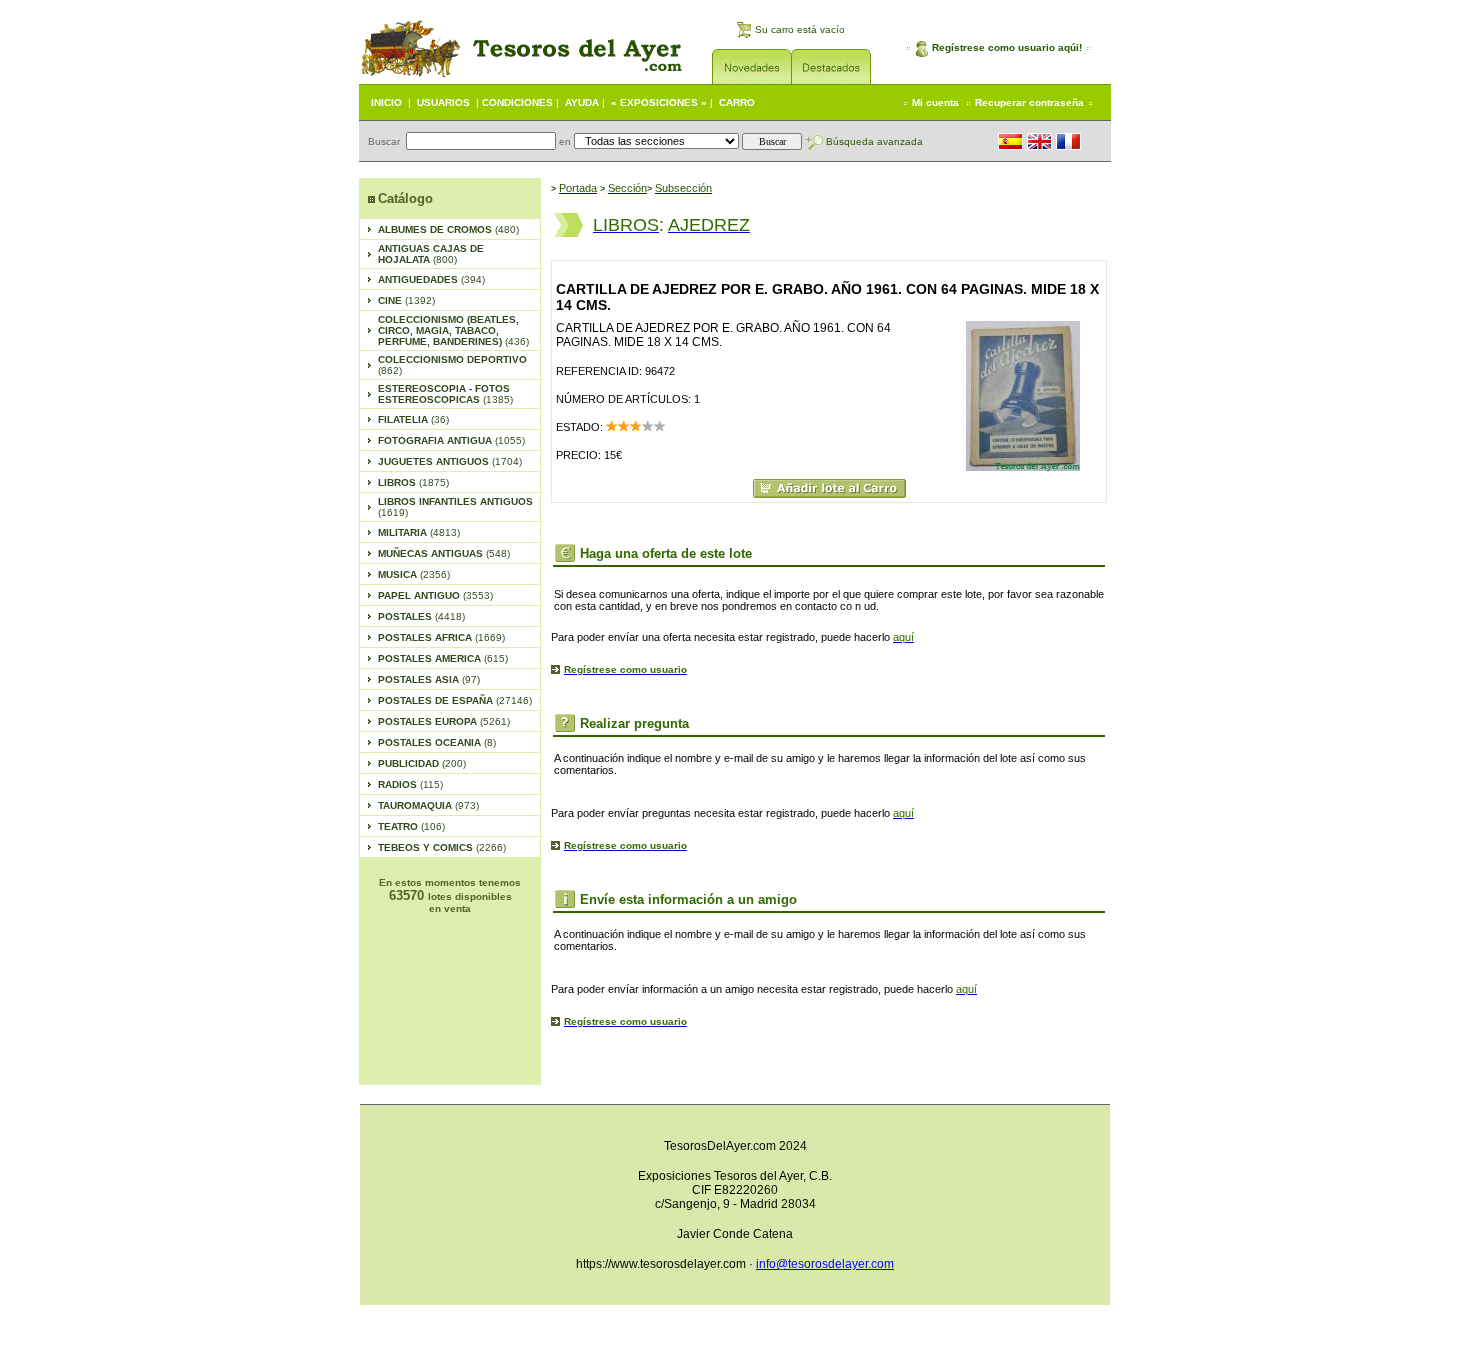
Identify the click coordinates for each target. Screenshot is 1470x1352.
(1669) (441, 637)
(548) (444, 553)
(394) (431, 279)
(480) (448, 229)
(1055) (451, 440)
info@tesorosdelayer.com (825, 1264)
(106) (411, 826)
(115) (410, 784)
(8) (437, 742)
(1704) (450, 461)
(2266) (442, 847)
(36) (413, 419)
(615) (443, 658)
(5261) (444, 721)
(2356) (414, 574)
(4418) (421, 616)
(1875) (413, 482)
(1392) (406, 300)
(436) (453, 330)
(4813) (419, 532)
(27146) (455, 700)
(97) (429, 679)
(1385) (445, 394)
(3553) (435, 595)
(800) (431, 254)
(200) (422, 763)
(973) (428, 805)
